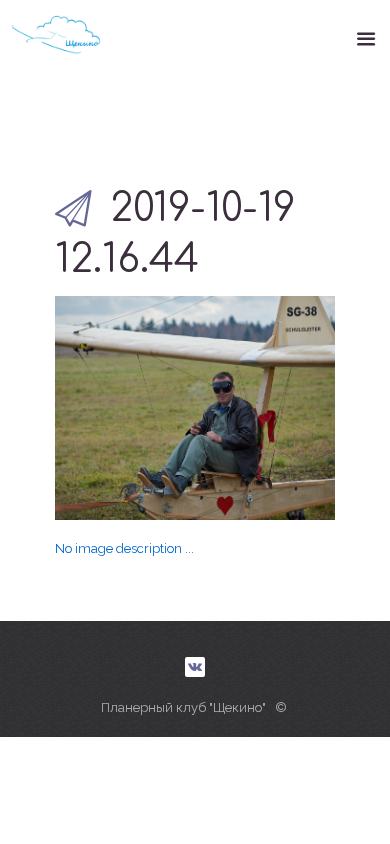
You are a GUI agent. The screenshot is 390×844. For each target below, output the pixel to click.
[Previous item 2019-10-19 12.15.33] (125, 408)
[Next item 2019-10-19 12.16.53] (265, 408)
